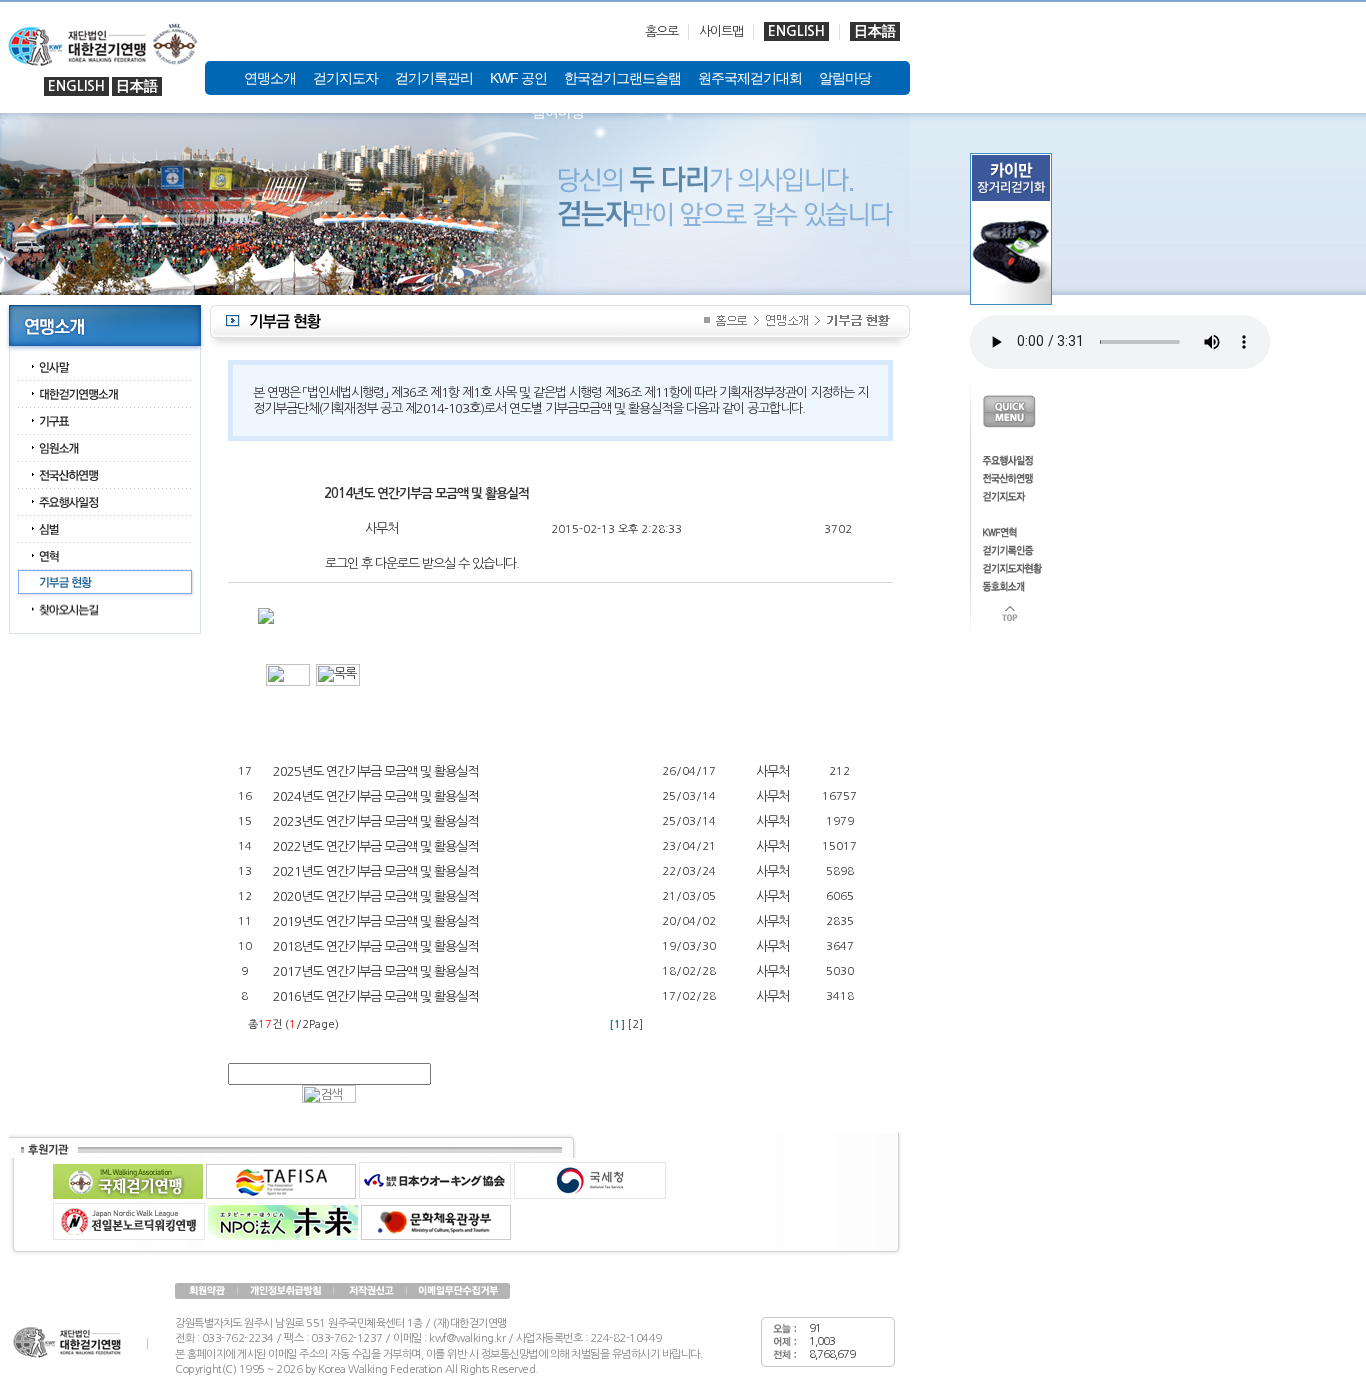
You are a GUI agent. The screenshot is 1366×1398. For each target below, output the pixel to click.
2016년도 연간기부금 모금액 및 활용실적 (375, 996)
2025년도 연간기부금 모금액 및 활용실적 (375, 771)
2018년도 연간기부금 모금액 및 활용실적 (375, 946)
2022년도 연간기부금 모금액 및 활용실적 (375, 846)
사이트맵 (721, 31)
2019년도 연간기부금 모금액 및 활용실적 (375, 921)
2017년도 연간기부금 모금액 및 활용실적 (375, 971)
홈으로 (661, 31)
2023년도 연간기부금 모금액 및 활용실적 (375, 821)
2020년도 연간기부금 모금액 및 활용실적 (375, 896)
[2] (635, 1024)
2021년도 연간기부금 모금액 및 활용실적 (375, 871)
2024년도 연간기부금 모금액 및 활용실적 (375, 796)
